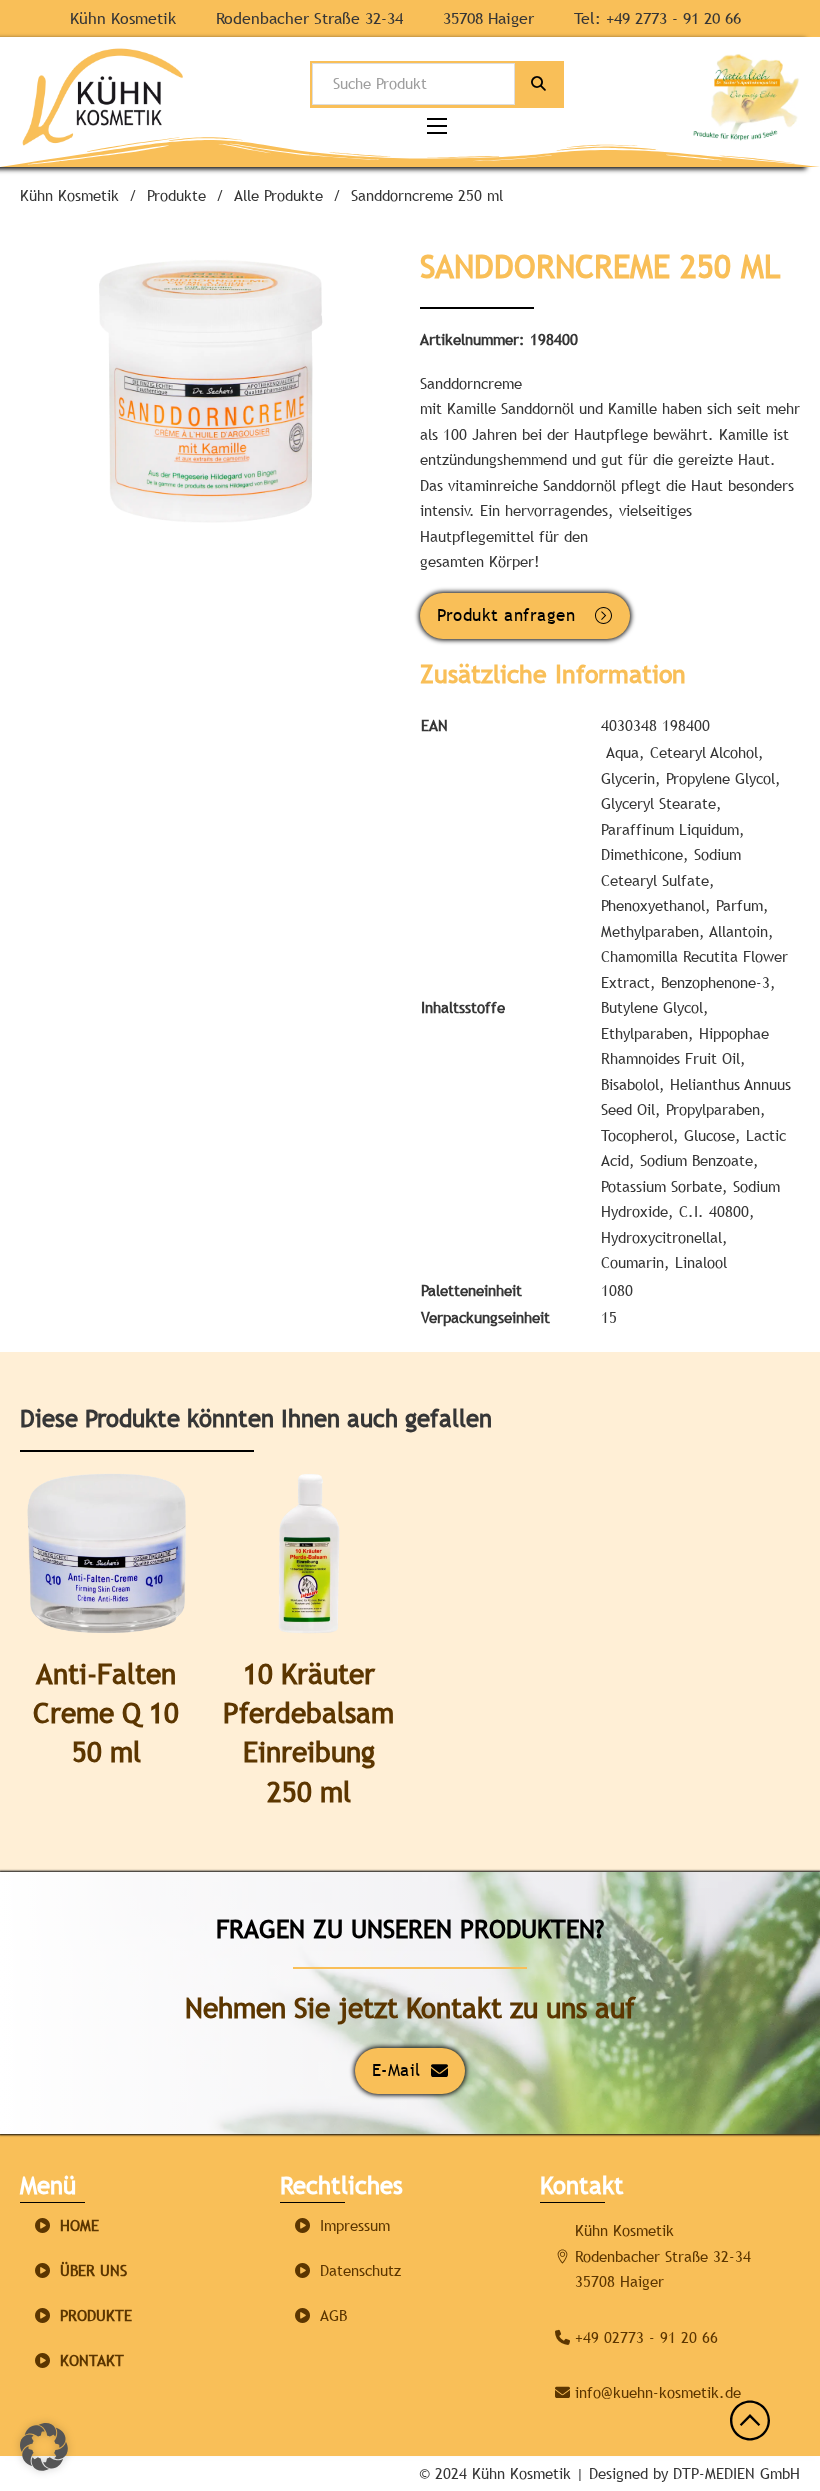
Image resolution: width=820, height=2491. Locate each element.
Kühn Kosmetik (69, 195)
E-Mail (396, 2070)
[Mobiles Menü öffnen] (437, 126)
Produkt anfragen (506, 615)
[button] (326, 272)
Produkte (176, 195)
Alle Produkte (278, 195)
